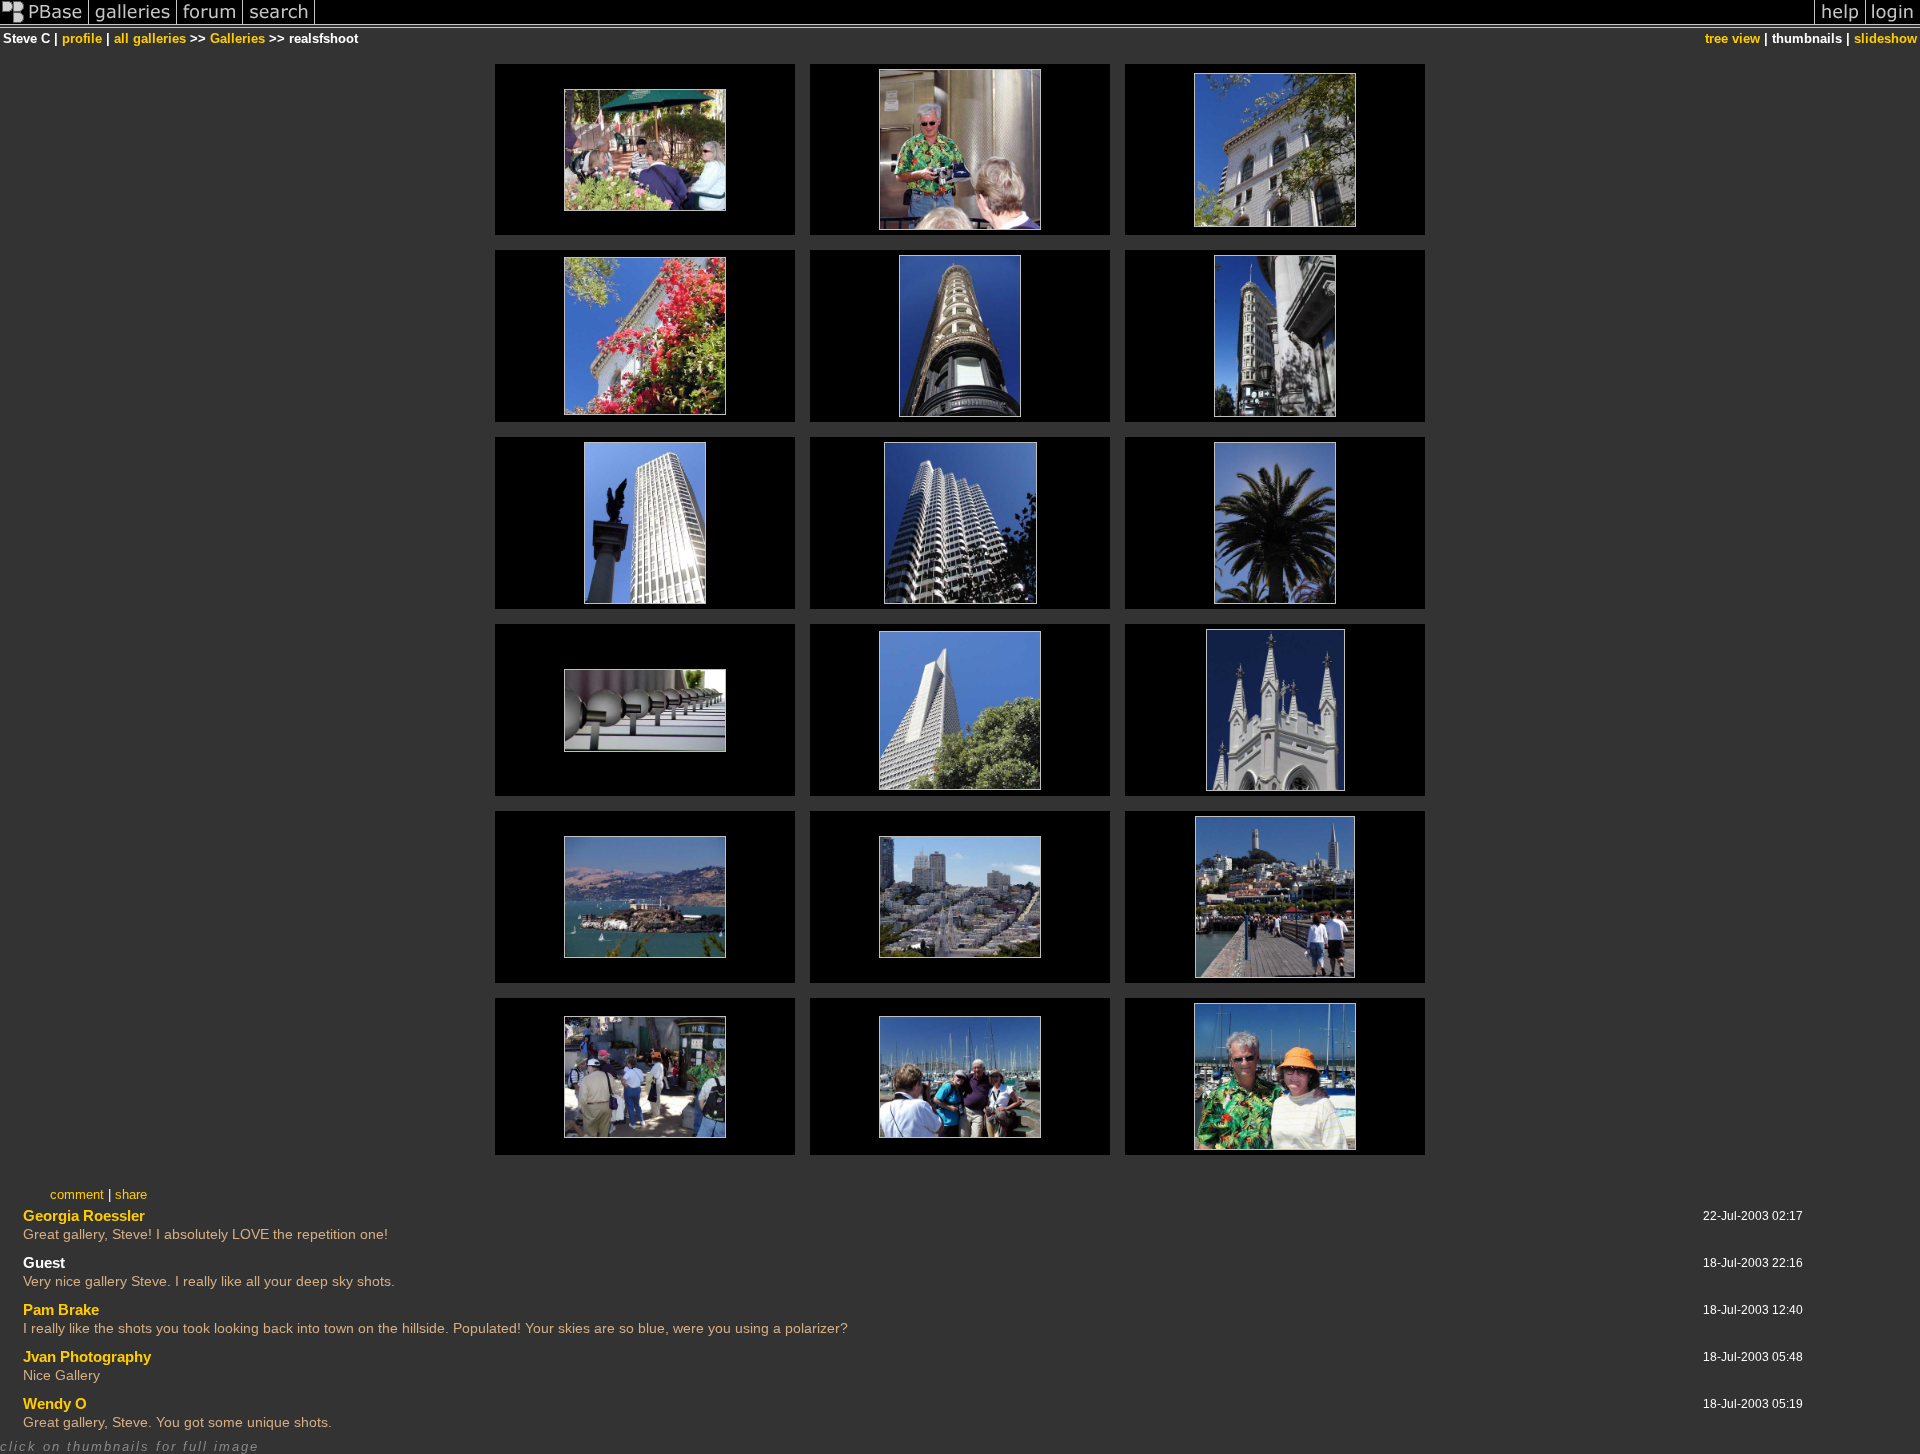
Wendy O (55, 1403)
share (131, 1194)
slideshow (1885, 38)
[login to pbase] (1893, 23)
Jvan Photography (87, 1356)
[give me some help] (1840, 23)
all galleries (150, 38)
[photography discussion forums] (210, 23)
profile (82, 38)
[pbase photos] (44, 23)
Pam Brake (61, 1309)
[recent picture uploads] (133, 23)
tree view (1732, 38)
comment (77, 1194)
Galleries (237, 38)
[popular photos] (1064, 23)
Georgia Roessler (84, 1215)
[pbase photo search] (279, 23)
